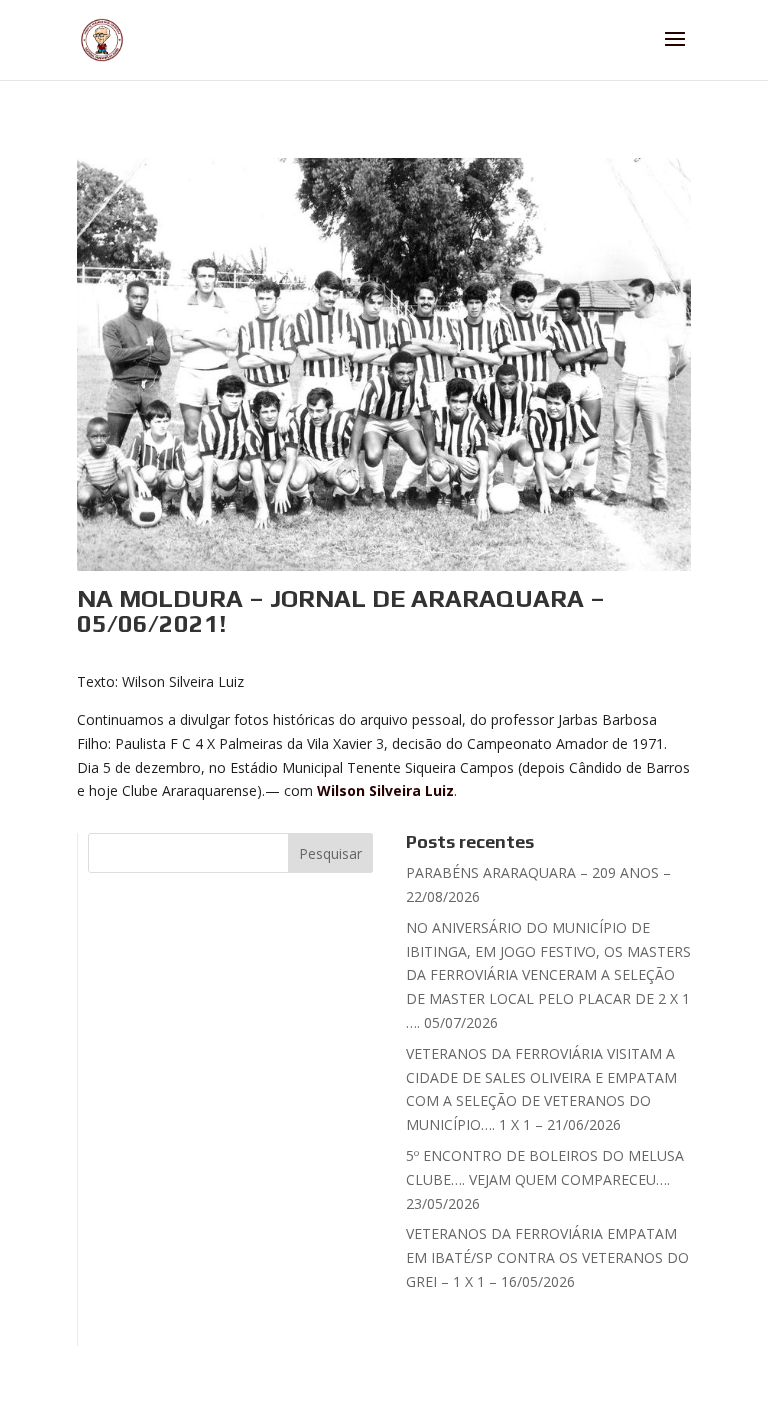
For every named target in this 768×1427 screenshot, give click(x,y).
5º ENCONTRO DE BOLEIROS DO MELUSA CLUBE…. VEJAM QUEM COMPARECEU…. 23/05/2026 (545, 1179)
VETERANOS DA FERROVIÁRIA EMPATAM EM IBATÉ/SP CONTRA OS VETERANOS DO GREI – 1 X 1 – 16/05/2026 (547, 1257)
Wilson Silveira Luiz (385, 790)
